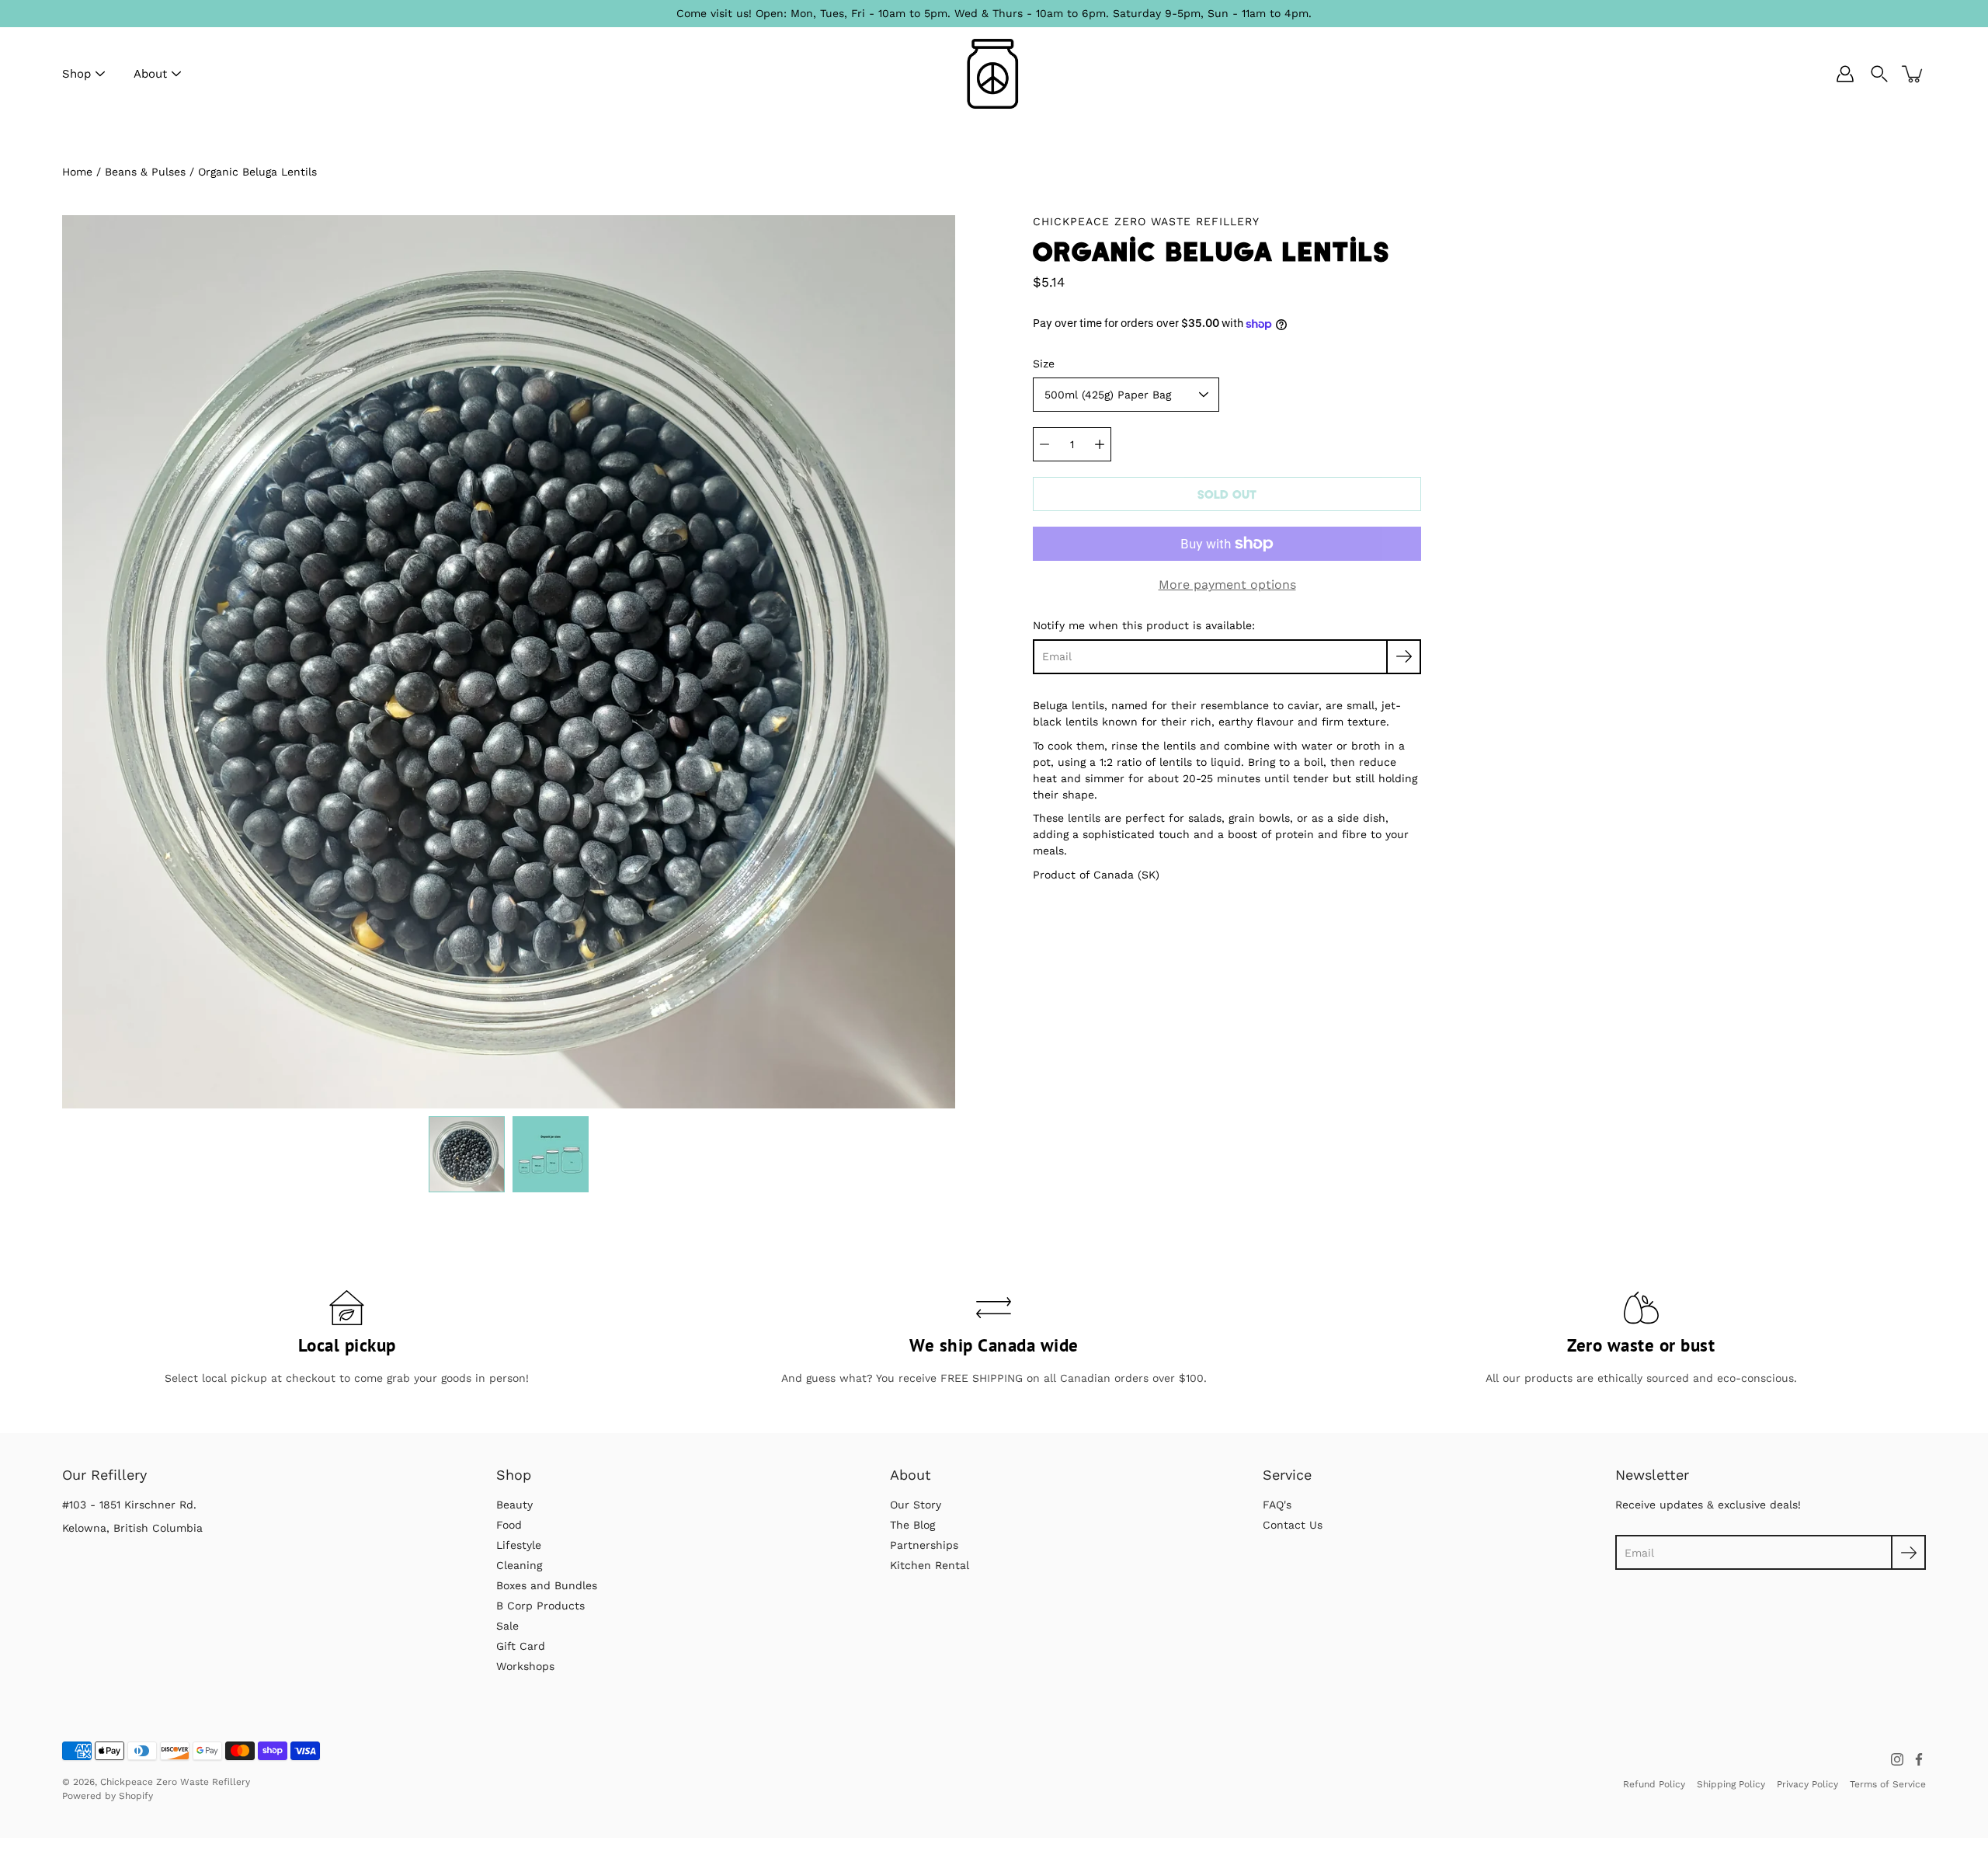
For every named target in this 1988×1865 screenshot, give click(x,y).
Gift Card (521, 1646)
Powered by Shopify (108, 1796)
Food (509, 1525)
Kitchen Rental (930, 1565)
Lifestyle (519, 1545)
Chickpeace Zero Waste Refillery (175, 1782)
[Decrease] (1044, 444)
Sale (507, 1626)
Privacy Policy (1807, 1784)
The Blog (912, 1525)
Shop (76, 74)
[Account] (1845, 74)
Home (77, 172)
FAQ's (1277, 1505)
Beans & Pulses (145, 172)
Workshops (525, 1666)
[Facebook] (1919, 1759)
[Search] (1879, 74)
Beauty (514, 1505)
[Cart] (1913, 74)
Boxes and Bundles (547, 1585)
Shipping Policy (1731, 1784)
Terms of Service (1888, 1784)
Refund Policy (1654, 1784)
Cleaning (519, 1565)
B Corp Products (540, 1606)
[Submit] (1908, 1552)
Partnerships (924, 1545)
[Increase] (1100, 444)
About (150, 74)
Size (1044, 364)
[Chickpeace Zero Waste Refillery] (994, 74)
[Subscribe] (1404, 657)
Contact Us (1293, 1525)
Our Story (916, 1505)
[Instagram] (1897, 1759)
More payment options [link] (1227, 585)
